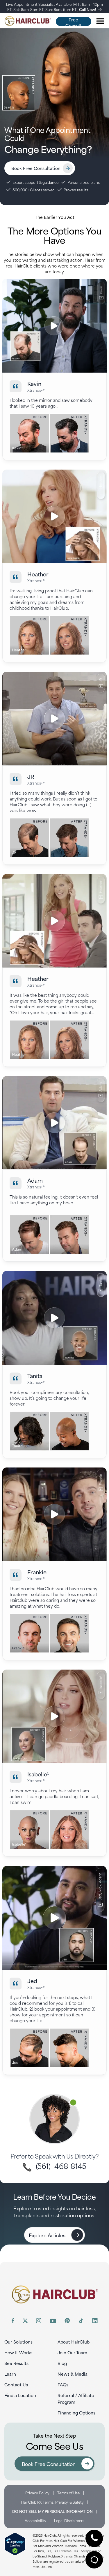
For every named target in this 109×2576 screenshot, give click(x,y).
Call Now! (87, 9)
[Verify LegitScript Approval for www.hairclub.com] (15, 2544)
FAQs (63, 2384)
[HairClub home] (54, 2294)
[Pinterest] (67, 2321)
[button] (94, 2538)
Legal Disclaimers (69, 2520)
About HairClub (74, 2342)
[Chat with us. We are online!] (94, 2560)
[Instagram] (39, 2321)
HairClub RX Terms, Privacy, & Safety (52, 2502)
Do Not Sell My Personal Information (52, 2511)
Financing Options (76, 2413)
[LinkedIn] (95, 2321)
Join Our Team (72, 2352)
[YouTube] (53, 2321)
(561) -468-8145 (60, 2166)
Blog (62, 2363)
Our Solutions (18, 2342)
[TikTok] (81, 2321)
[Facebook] (13, 2321)
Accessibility (35, 2520)
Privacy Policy (37, 2493)
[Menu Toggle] (100, 21)
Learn (10, 2374)
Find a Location (20, 2395)
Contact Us (16, 2384)
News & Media (73, 2374)
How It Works (18, 2352)
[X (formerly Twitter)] (25, 2321)
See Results (16, 2363)
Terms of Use (68, 2493)
